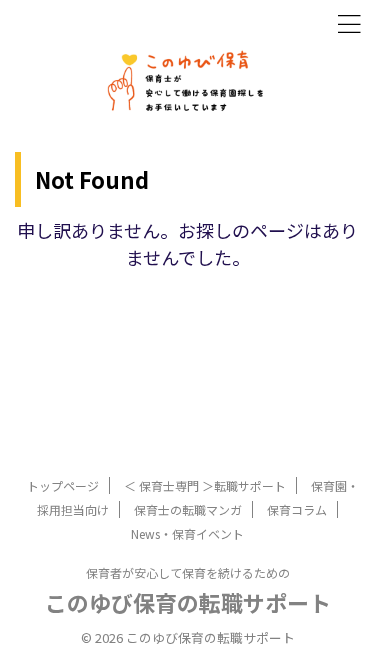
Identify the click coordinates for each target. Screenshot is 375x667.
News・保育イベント (187, 533)
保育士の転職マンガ (188, 509)
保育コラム (297, 509)
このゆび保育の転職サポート (188, 602)
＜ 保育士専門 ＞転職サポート (205, 485)
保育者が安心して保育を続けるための (188, 572)
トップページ (63, 485)
